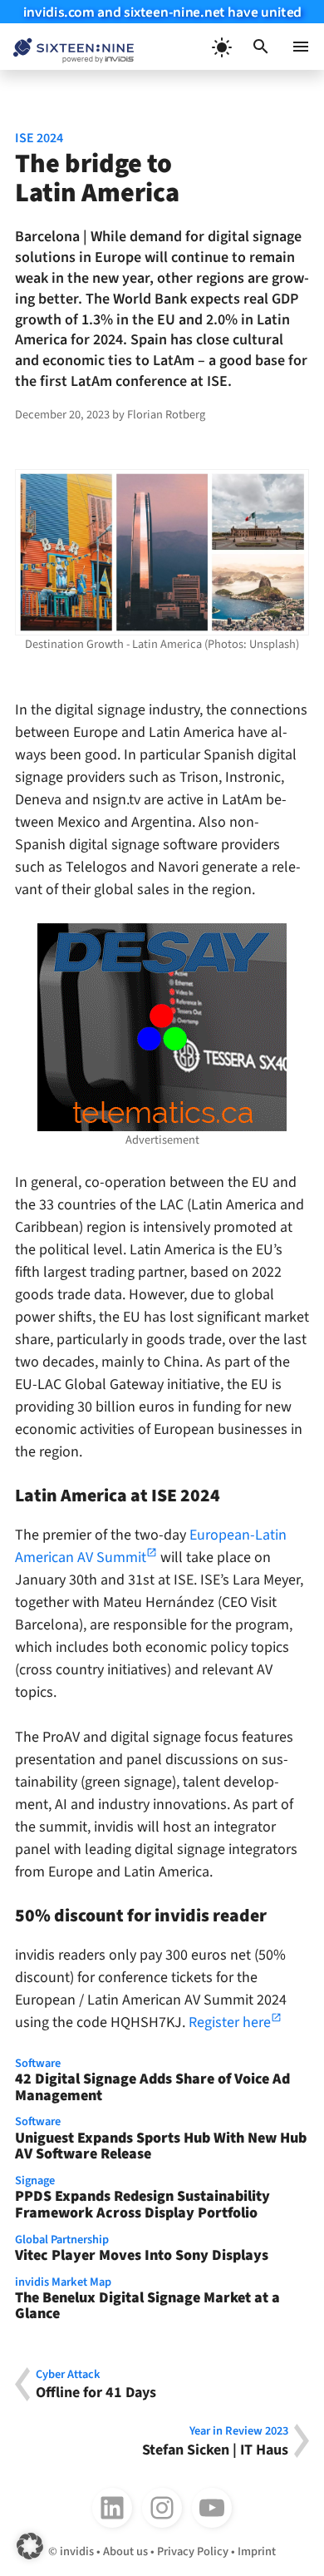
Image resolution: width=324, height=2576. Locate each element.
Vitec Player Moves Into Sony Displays (142, 2249)
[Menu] (301, 47)
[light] (221, 47)
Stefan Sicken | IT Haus (215, 2441)
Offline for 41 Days (96, 2384)
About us (125, 2551)
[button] (261, 47)
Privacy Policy (193, 2551)
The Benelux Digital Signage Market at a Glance (147, 2300)
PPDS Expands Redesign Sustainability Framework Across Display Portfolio (142, 2198)
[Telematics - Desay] (162, 1027)
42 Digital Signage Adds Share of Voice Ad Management (152, 2081)
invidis (77, 2551)
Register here (230, 2022)
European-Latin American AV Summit (151, 1546)
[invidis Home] (67, 47)
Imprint (257, 2551)
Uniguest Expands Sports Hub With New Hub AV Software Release (161, 2139)
